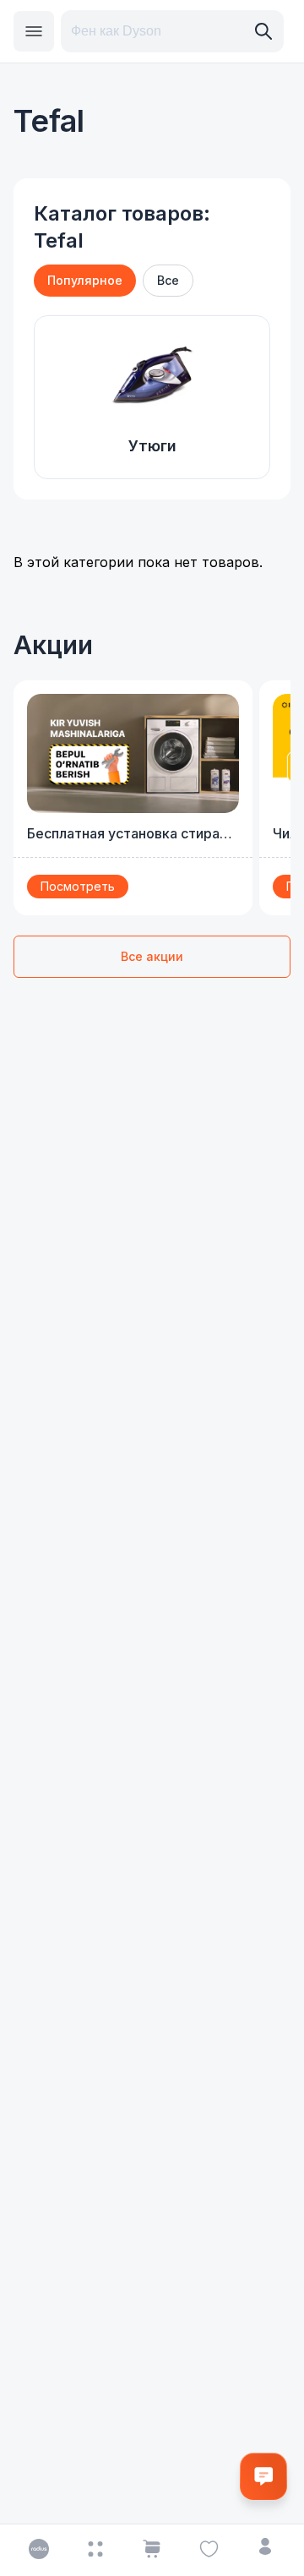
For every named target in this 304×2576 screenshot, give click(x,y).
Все (168, 280)
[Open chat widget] (263, 2476)
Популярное (85, 280)
